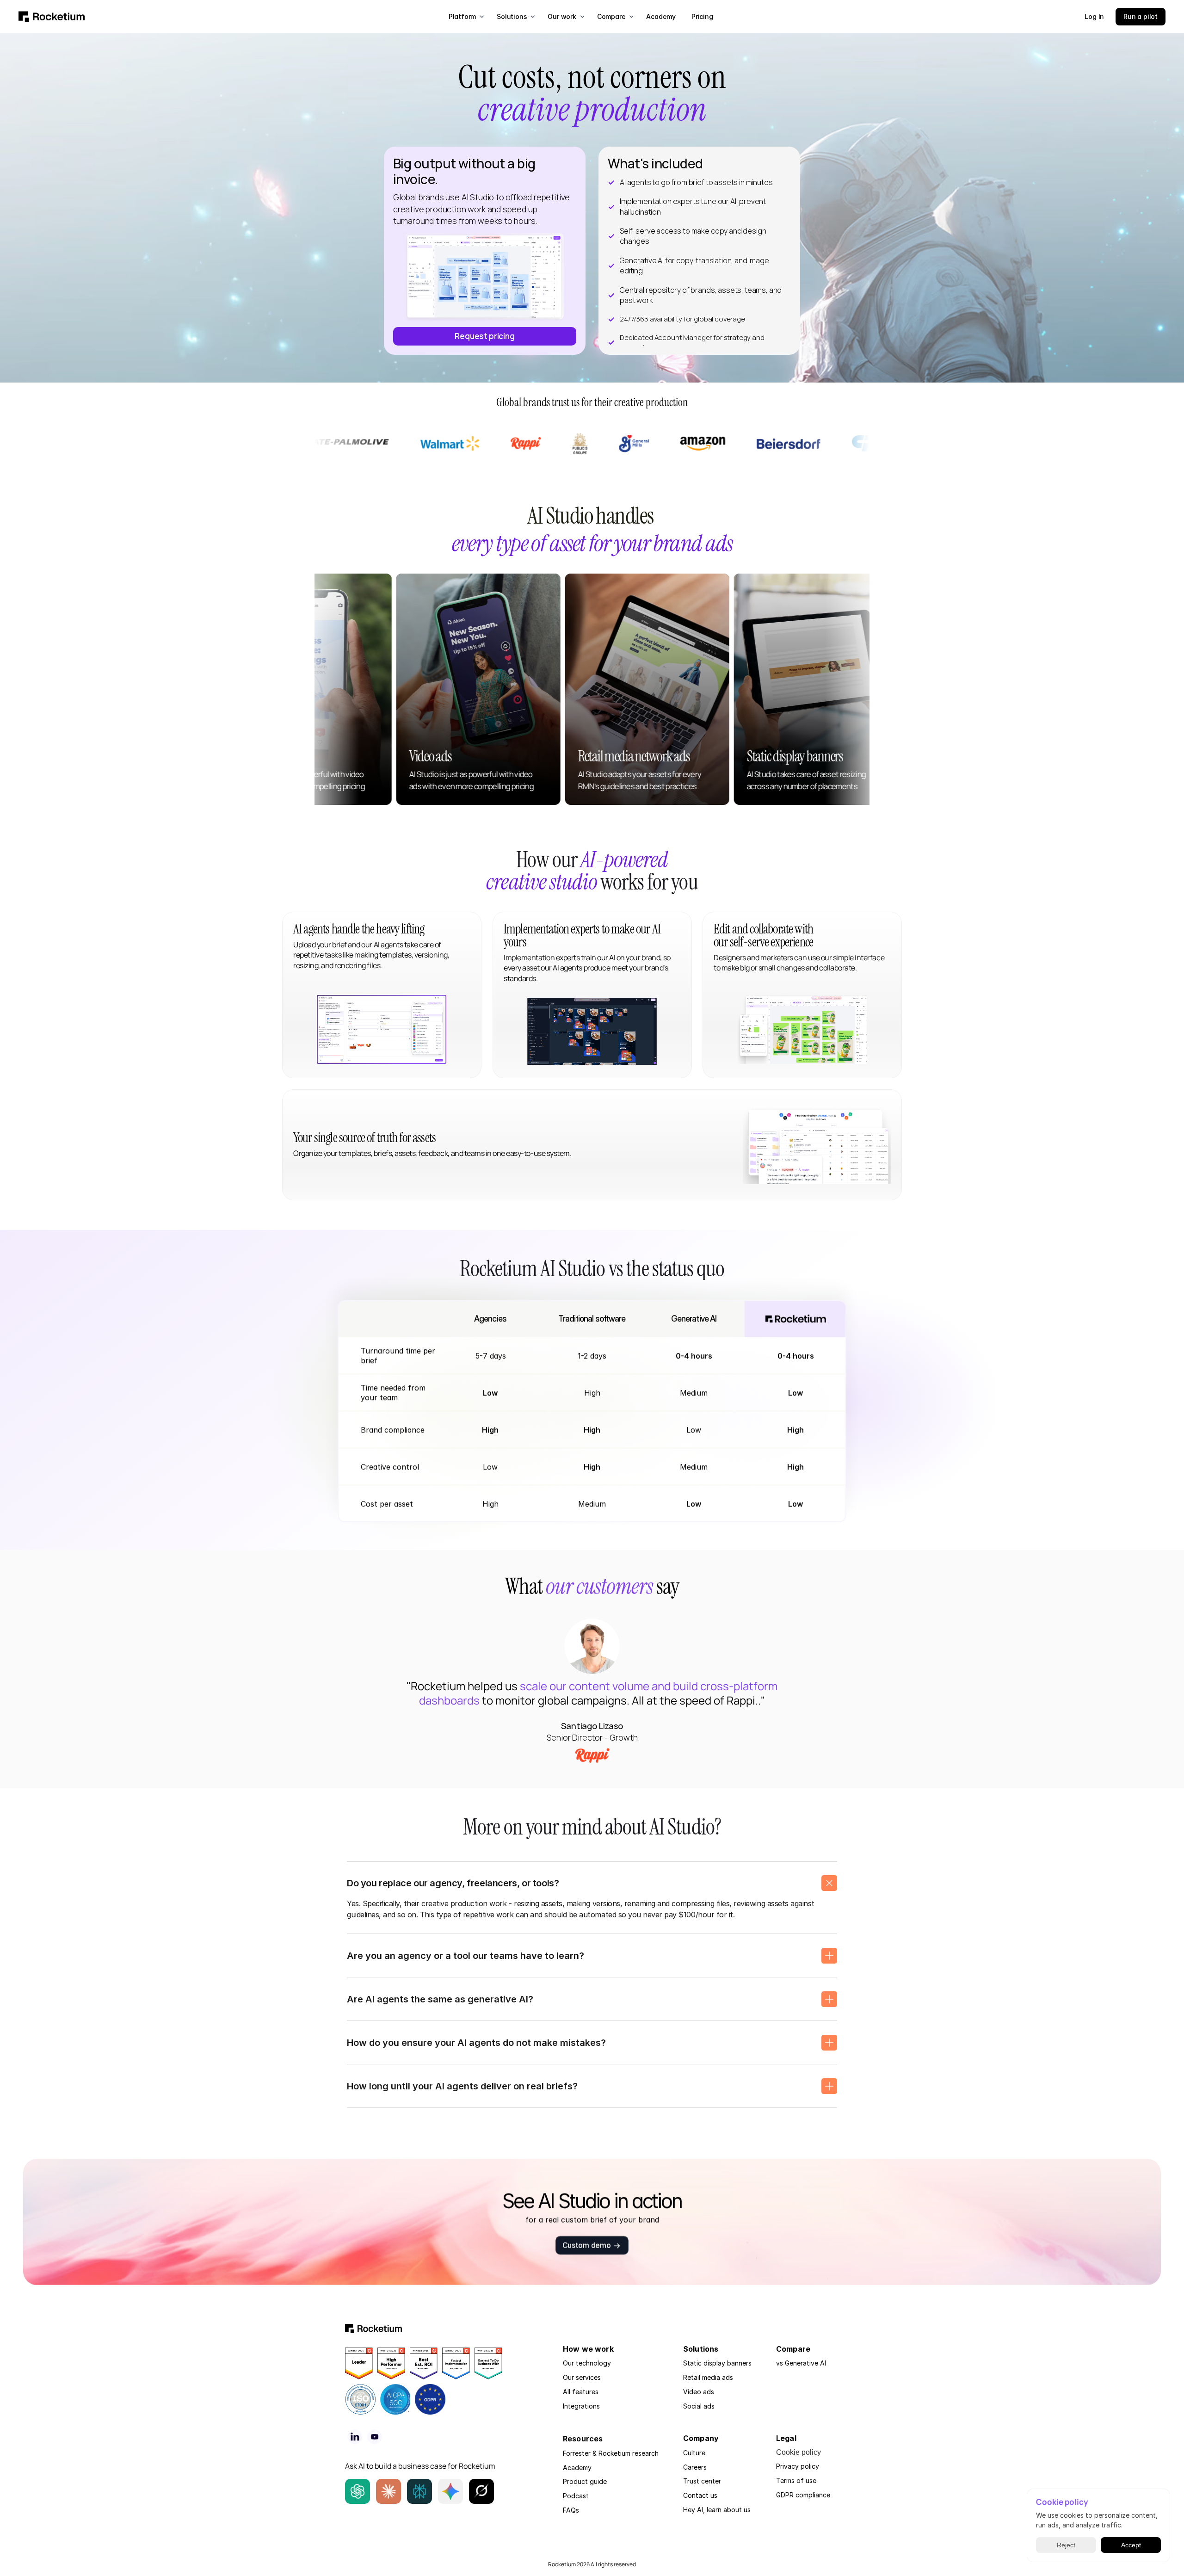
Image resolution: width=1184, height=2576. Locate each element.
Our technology (587, 2363)
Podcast (576, 2496)
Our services (582, 2377)
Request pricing (484, 336)
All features (581, 2392)
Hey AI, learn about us (717, 2510)
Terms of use (796, 2480)
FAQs (571, 2510)
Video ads (699, 2392)
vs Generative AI (801, 2363)
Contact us (700, 2495)
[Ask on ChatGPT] (358, 2491)
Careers (695, 2467)
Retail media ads (708, 2377)
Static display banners (717, 2363)
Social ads (699, 2406)
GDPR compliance (803, 2495)
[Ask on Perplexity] (419, 2491)
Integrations (581, 2406)
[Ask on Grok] (481, 2491)
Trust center (702, 2481)
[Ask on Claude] (388, 2491)
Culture (694, 2453)
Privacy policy (798, 2466)
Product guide (585, 2481)
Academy (577, 2468)
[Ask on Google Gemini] (450, 2491)
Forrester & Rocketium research (611, 2453)
